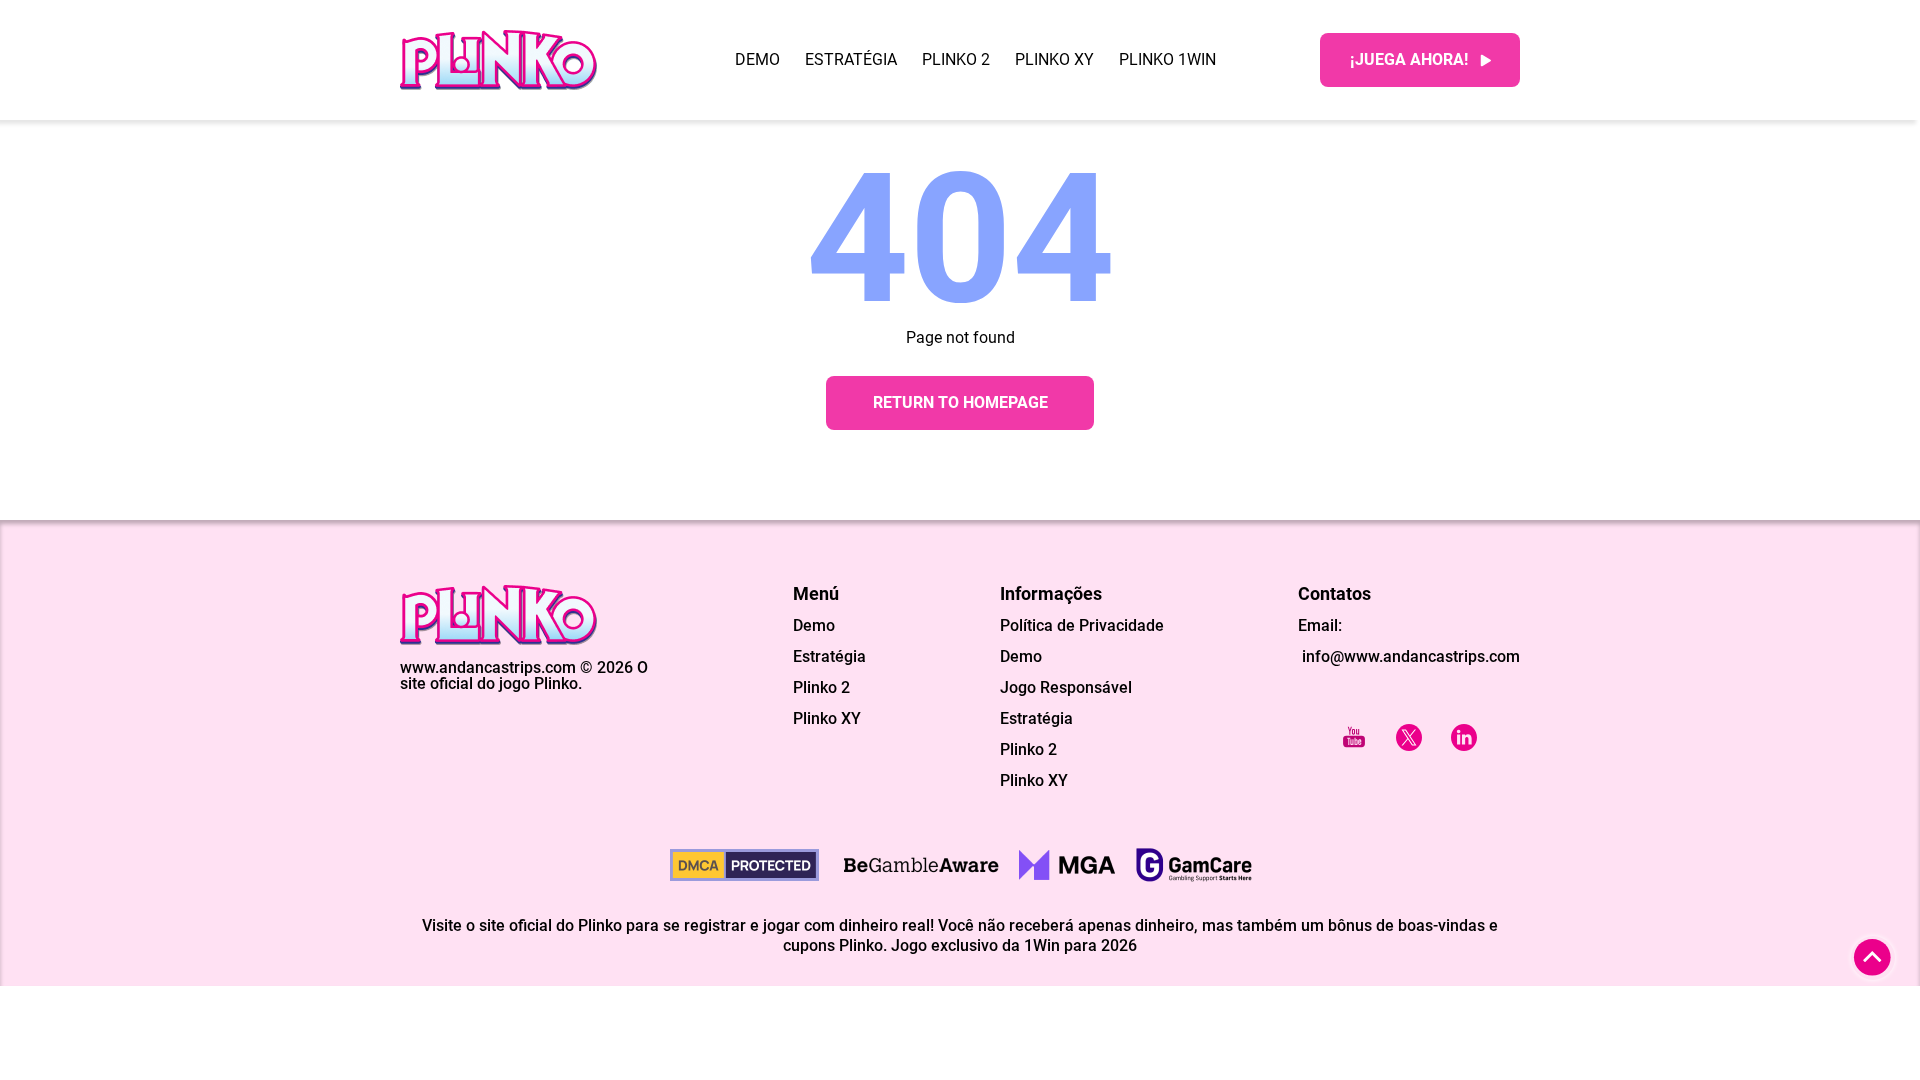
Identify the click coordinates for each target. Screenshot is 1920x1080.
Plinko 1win (1167, 60)
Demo (757, 60)
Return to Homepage (960, 402)
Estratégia (851, 60)
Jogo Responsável (1066, 688)
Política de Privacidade (1082, 626)
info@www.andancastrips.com (1409, 656)
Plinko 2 (956, 60)
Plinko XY (1054, 60)
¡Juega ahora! (1409, 59)
